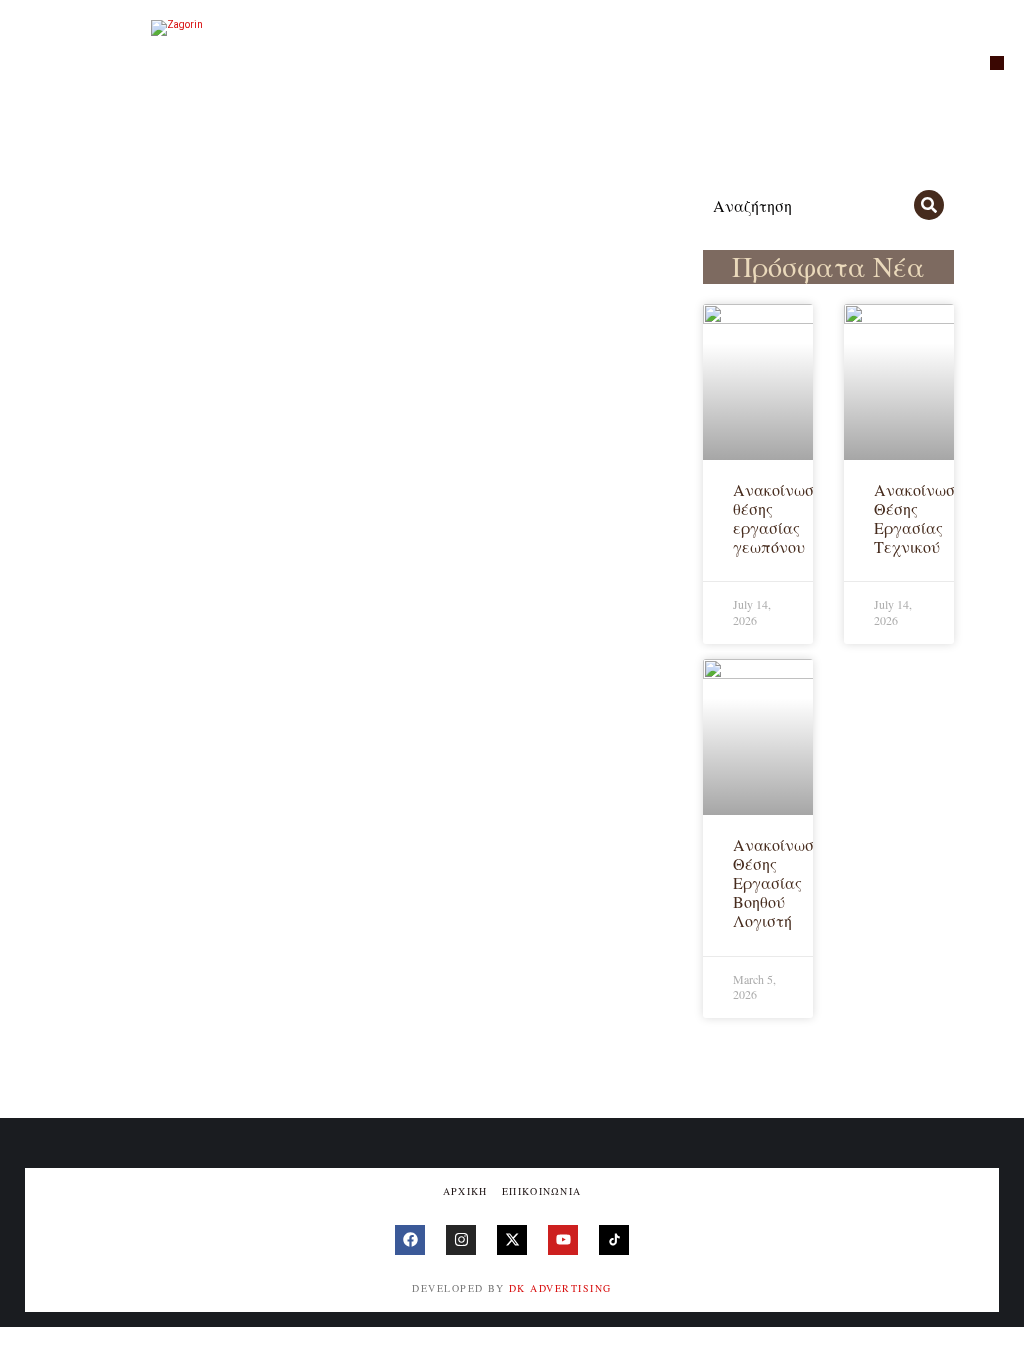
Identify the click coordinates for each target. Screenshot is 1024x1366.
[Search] (929, 205)
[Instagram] (461, 1240)
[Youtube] (563, 1240)
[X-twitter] (512, 1240)
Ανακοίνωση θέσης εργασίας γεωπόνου (777, 518)
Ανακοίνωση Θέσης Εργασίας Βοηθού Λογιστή (777, 883)
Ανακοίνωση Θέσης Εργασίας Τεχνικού (918, 518)
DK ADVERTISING (560, 1288)
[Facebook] (410, 1240)
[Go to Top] (994, 1336)
